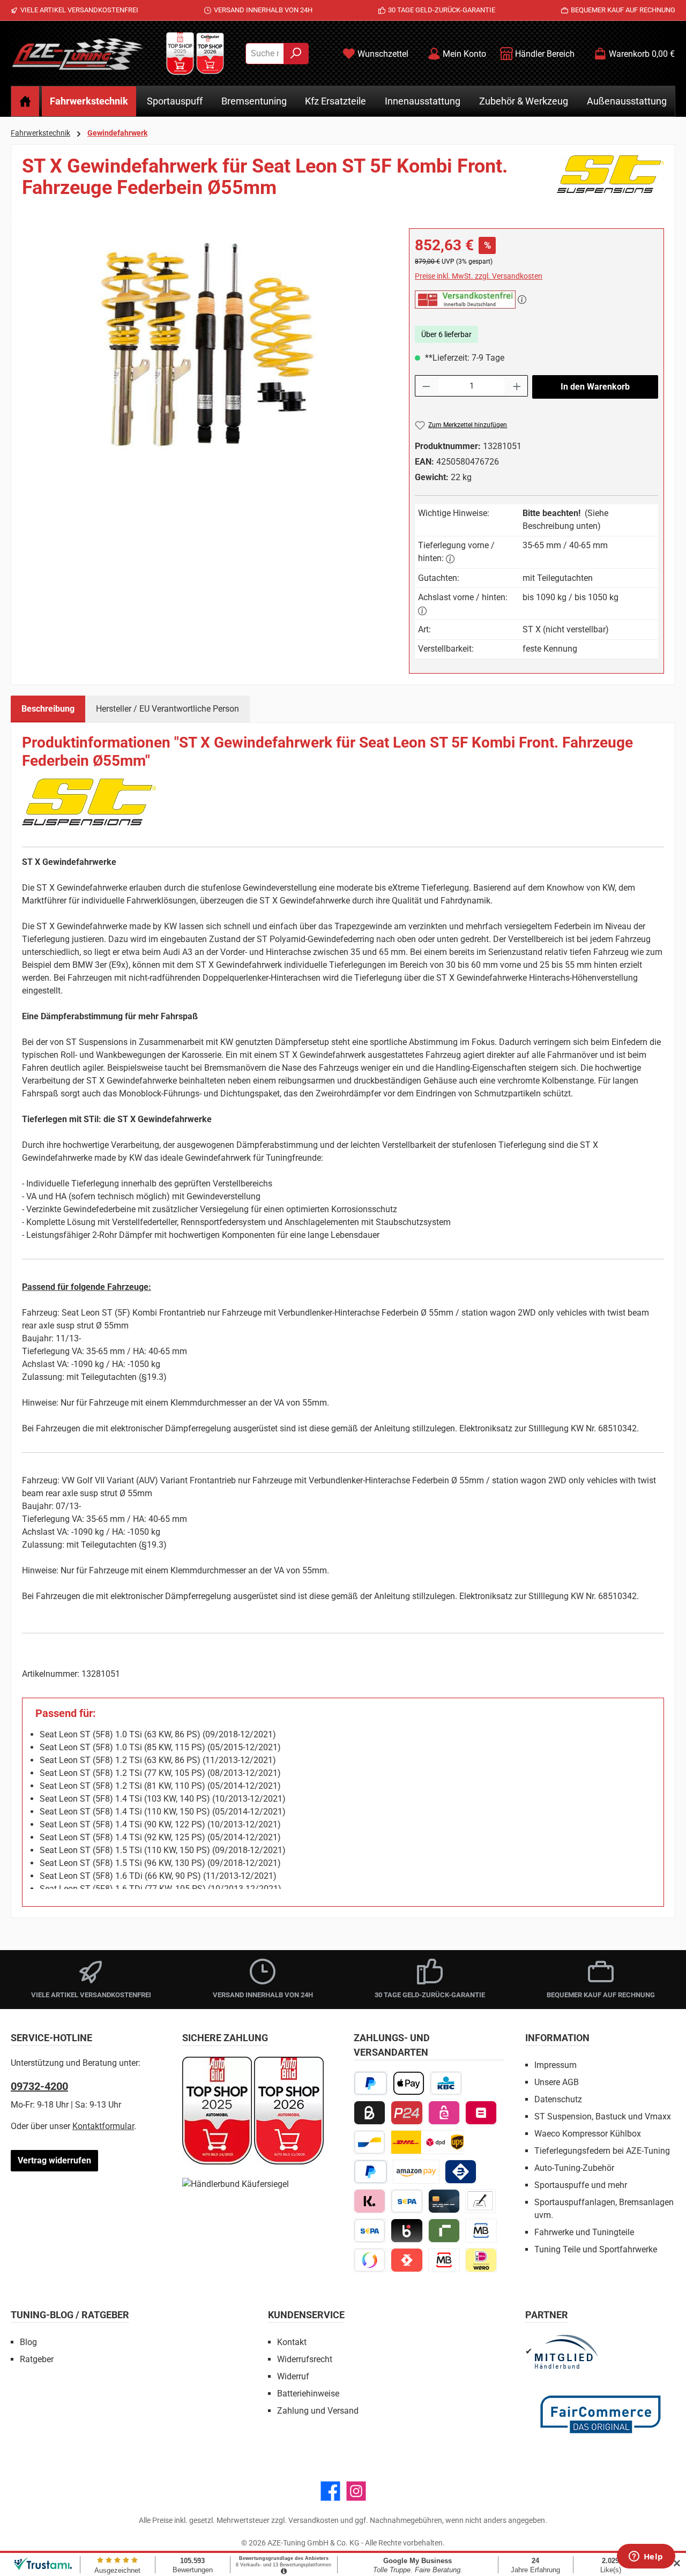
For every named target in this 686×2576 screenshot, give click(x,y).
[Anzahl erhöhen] (517, 386)
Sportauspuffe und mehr (581, 2185)
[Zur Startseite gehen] (78, 54)
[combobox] (265, 54)
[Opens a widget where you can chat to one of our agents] (646, 2557)
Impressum (555, 2065)
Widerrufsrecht (305, 2359)
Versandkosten (314, 2520)
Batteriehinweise (308, 2394)
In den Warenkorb (595, 387)
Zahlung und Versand (318, 2411)
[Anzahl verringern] (426, 386)
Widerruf (293, 2376)
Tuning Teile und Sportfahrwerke (596, 2249)
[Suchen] (296, 54)
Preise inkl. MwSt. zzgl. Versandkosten (479, 276)
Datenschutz (558, 2099)
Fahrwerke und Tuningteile (584, 2232)
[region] (205, 344)
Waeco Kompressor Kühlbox (588, 2134)
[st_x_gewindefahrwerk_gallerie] (205, 344)
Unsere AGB (557, 2082)
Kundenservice (306, 2315)
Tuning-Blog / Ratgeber (70, 2315)
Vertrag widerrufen (54, 2160)
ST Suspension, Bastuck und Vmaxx (603, 2116)
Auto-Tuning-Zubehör (574, 2168)
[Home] (25, 101)
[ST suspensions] (610, 181)
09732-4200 (39, 2086)
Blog (28, 2342)
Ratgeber (37, 2359)
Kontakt (292, 2342)
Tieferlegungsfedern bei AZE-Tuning (602, 2151)
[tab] (48, 709)
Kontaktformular (103, 2126)
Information (557, 2038)
